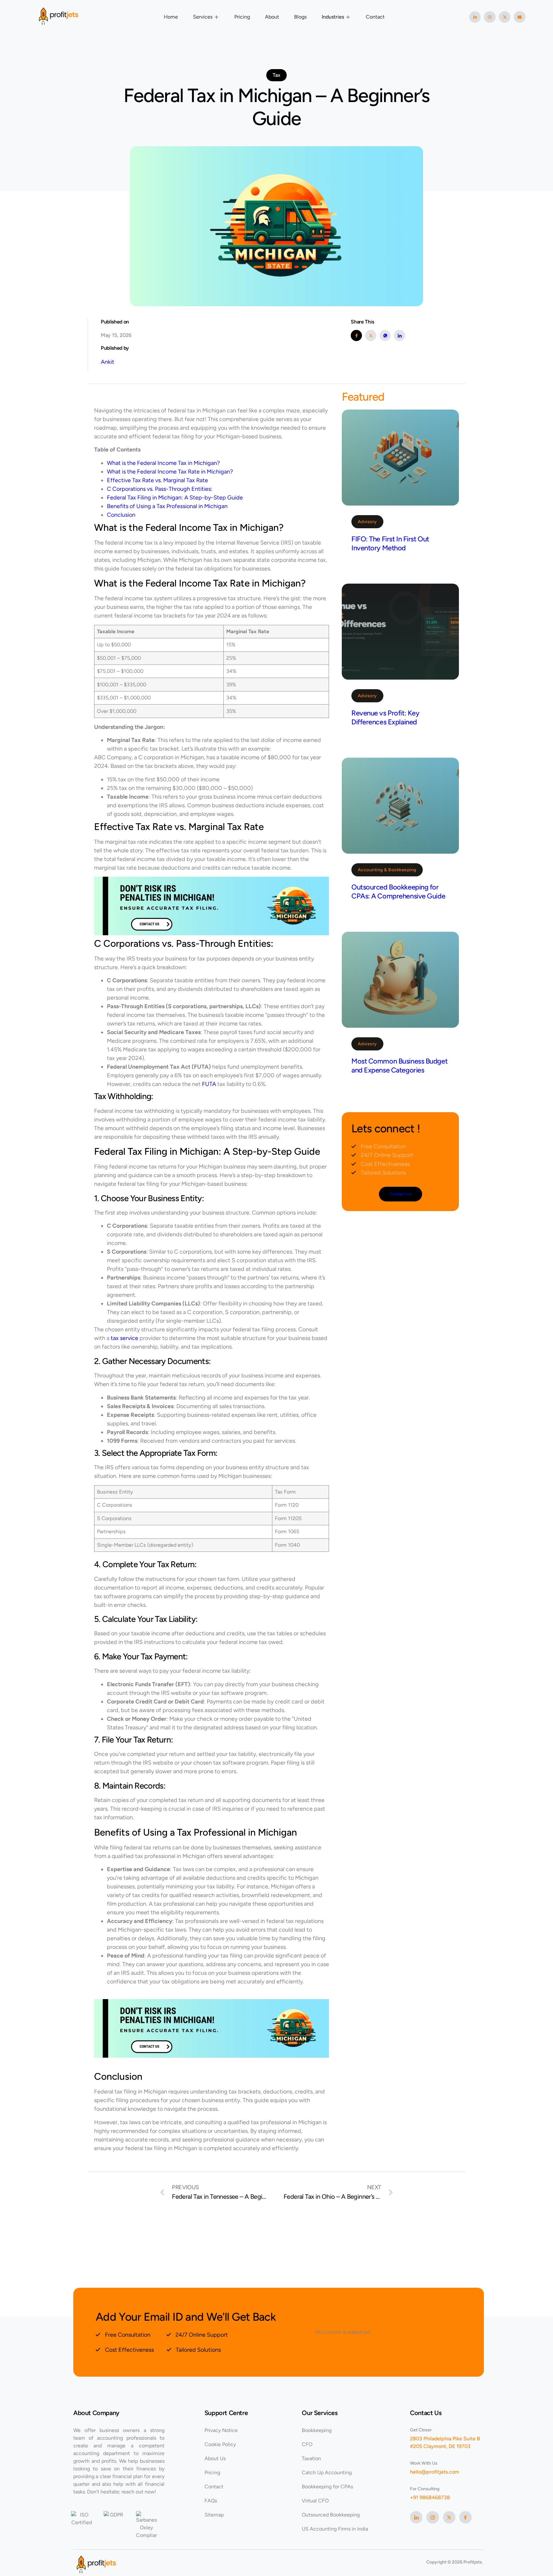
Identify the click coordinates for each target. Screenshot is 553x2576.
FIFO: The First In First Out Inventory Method (390, 543)
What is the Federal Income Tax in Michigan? (163, 463)
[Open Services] (217, 17)
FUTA (209, 1084)
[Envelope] (519, 17)
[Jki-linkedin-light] (416, 2517)
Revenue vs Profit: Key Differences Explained (385, 718)
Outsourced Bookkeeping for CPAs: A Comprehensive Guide (398, 892)
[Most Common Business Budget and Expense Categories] (400, 980)
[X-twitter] (505, 17)
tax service (124, 1338)
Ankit (108, 362)
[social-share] (356, 335)
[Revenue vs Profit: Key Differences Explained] (400, 632)
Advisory (367, 522)
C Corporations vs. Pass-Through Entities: (160, 489)
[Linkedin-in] (475, 17)
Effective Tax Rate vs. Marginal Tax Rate (157, 480)
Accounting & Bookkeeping (387, 870)
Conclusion (121, 515)
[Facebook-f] (465, 2517)
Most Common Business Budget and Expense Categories (399, 1066)
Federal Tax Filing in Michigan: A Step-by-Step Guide (175, 498)
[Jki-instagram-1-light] (433, 2517)
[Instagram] (490, 17)
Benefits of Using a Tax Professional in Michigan (167, 506)
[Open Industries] (348, 17)
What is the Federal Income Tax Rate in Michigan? (170, 472)
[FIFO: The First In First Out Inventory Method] (400, 458)
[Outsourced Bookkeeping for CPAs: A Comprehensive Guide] (400, 806)
